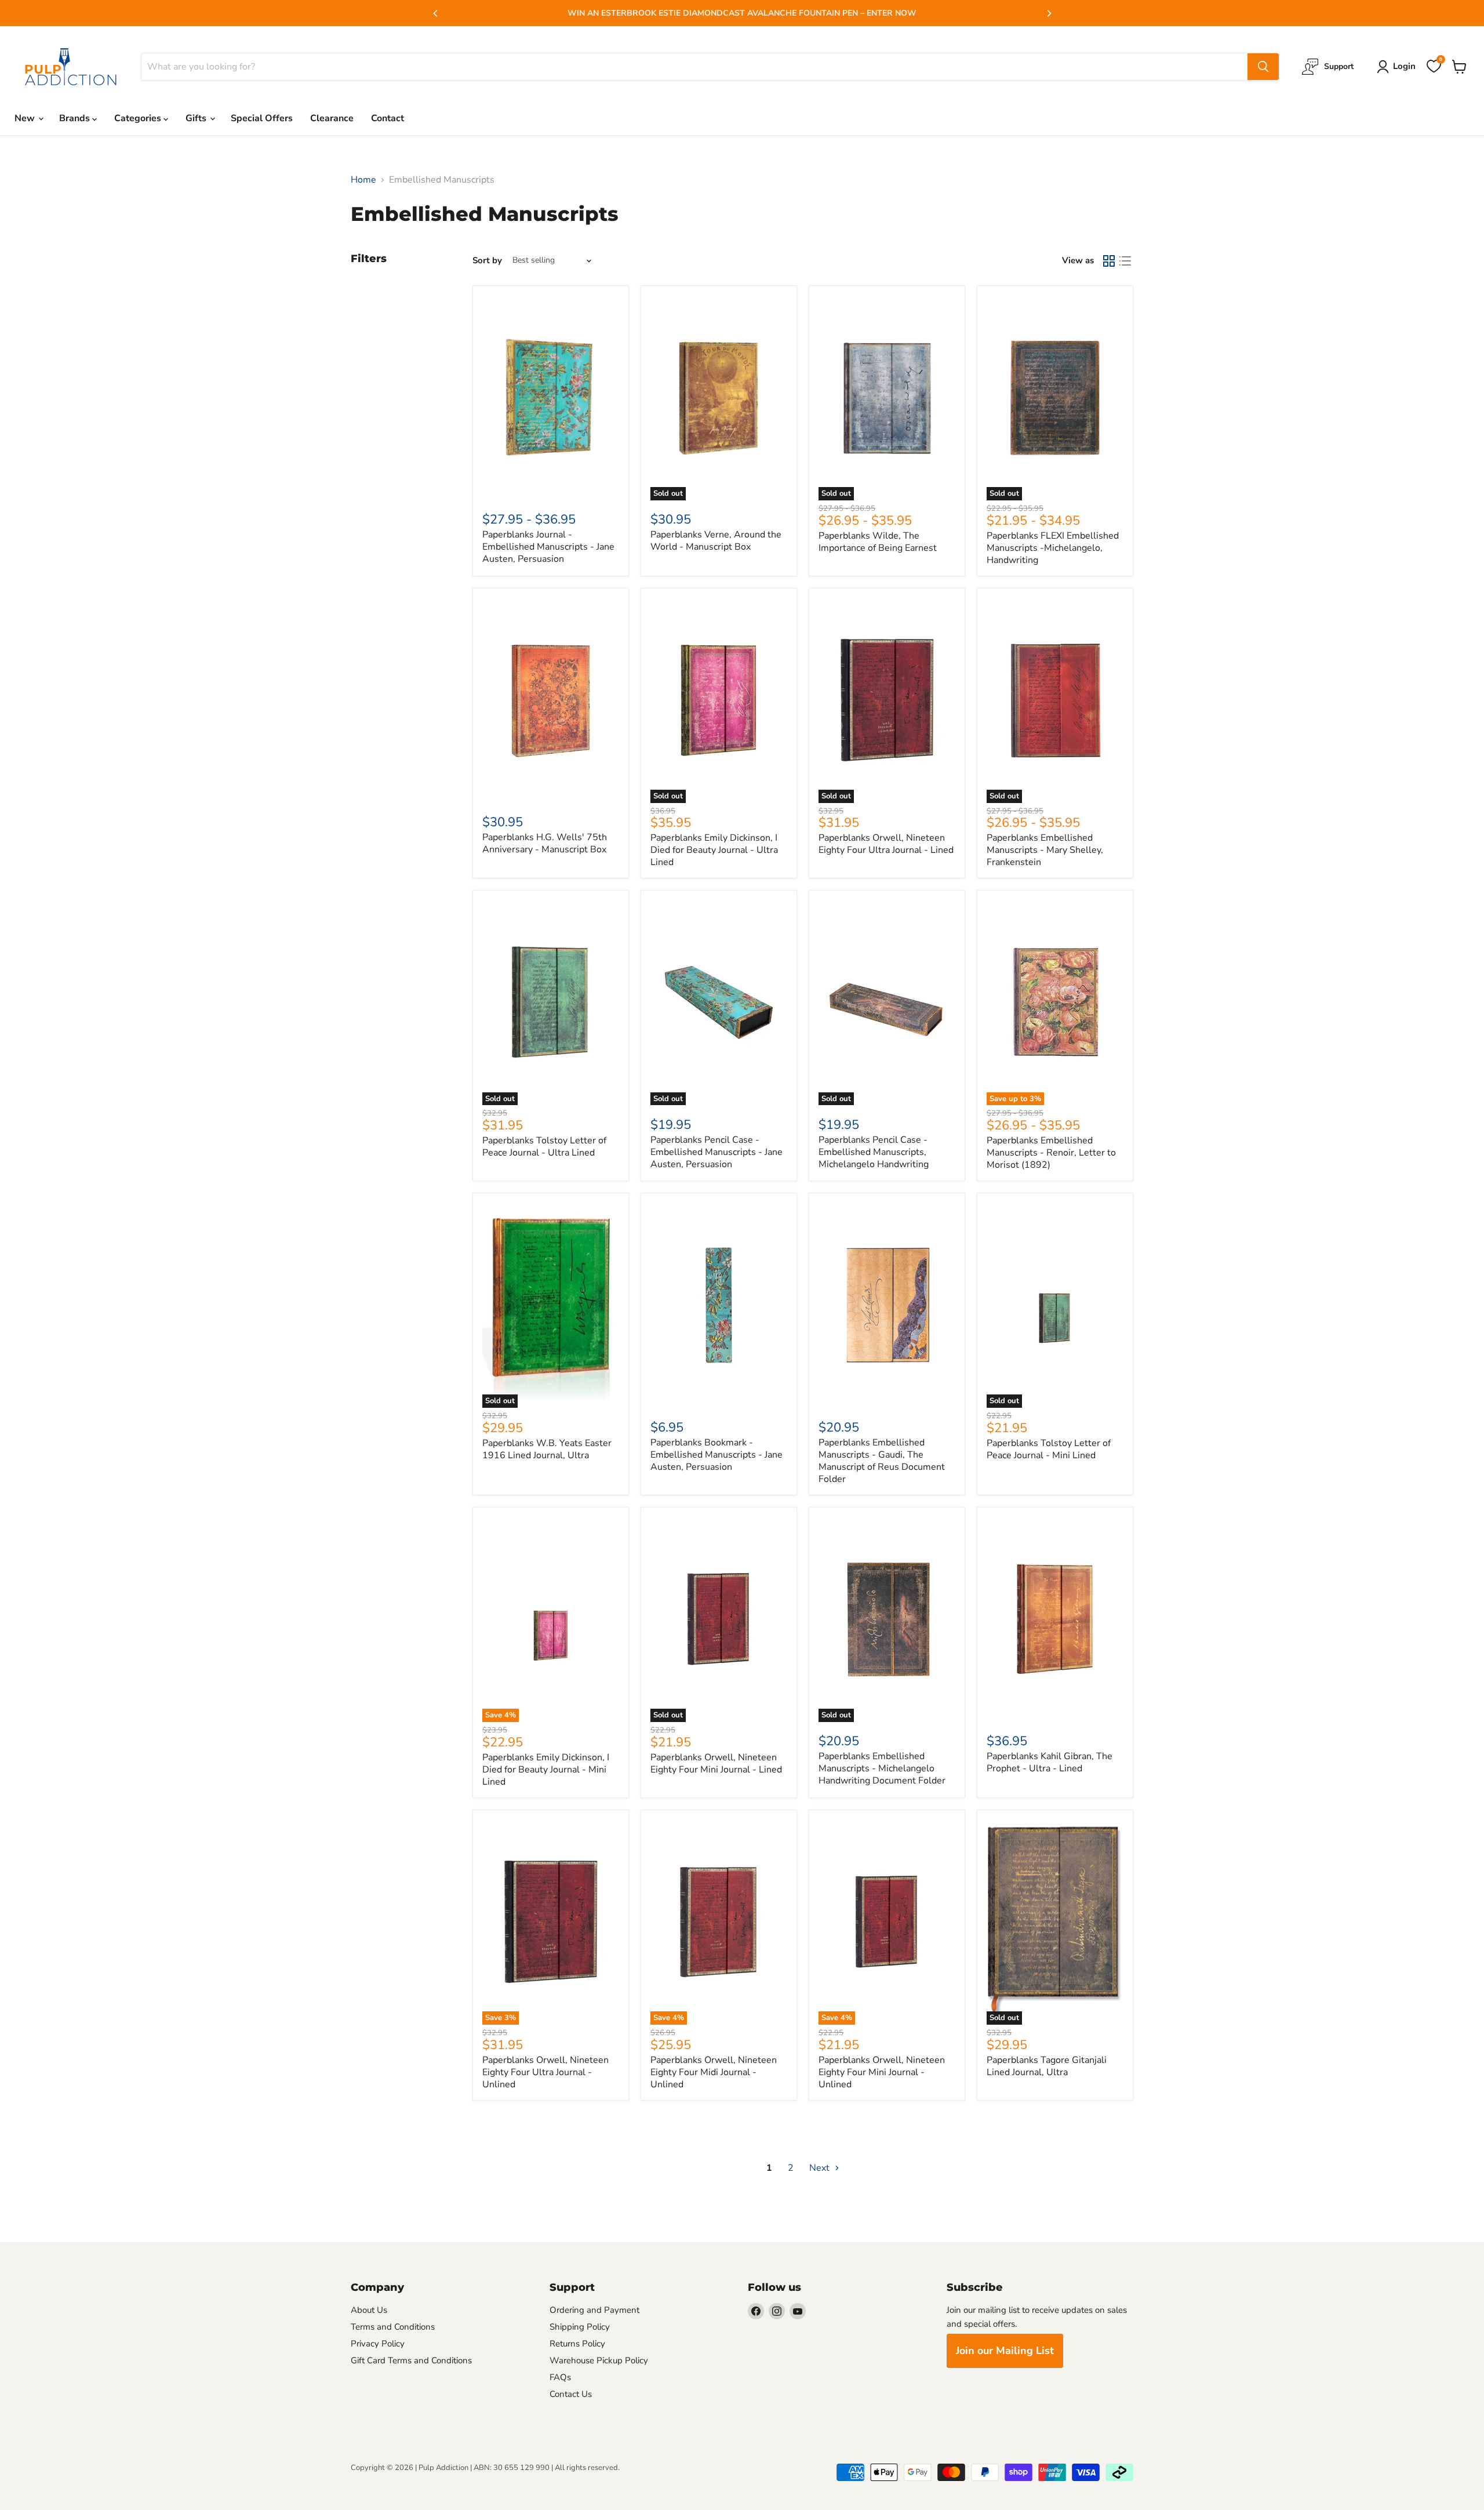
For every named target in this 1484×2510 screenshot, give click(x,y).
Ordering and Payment (594, 2310)
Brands (76, 118)
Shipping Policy (580, 2327)
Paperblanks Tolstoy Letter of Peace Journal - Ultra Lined (544, 1147)
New (26, 118)
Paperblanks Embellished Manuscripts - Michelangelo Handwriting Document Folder (882, 1768)
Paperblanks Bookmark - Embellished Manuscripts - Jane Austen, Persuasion (716, 1455)
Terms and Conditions (393, 2327)
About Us (369, 2310)
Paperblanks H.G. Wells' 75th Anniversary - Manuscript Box (545, 843)
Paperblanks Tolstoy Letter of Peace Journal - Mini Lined (1049, 1449)
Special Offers (262, 118)
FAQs (560, 2377)
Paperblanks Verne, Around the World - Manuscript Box (716, 541)
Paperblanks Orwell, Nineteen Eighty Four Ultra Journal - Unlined (545, 2072)
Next (821, 2168)
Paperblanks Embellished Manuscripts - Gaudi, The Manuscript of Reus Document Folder (882, 1461)
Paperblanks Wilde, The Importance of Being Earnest (878, 542)
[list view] (1125, 261)
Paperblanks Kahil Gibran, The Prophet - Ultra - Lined (1050, 1762)
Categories (139, 118)
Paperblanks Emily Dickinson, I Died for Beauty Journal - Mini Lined (546, 1770)
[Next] (1049, 13)
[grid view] (1109, 261)
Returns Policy (577, 2344)
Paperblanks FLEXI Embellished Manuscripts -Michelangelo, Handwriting (1053, 548)
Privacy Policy (378, 2344)
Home (363, 180)
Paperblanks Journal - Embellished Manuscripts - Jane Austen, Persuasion (548, 547)
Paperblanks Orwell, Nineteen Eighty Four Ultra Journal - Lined (886, 844)
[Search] (1263, 67)
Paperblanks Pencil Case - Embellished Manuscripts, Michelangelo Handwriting (874, 1152)
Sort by (487, 261)
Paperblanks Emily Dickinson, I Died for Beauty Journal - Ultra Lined (714, 850)
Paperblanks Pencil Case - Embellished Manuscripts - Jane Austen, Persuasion (716, 1152)
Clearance (332, 118)
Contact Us (571, 2394)
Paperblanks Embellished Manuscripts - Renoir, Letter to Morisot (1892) (1051, 1153)
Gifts (197, 118)
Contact (388, 118)
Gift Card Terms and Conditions (411, 2360)
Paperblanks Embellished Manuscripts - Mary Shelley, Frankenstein (1045, 850)
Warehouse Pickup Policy (599, 2360)
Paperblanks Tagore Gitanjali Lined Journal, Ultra (1047, 2066)
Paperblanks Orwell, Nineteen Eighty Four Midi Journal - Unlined (714, 2072)
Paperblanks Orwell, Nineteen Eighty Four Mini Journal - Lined (716, 1763)
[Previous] (436, 13)
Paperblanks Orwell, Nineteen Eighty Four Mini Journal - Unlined (882, 2072)
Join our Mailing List (1005, 2351)
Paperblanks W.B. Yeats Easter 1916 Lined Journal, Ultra (547, 1449)
